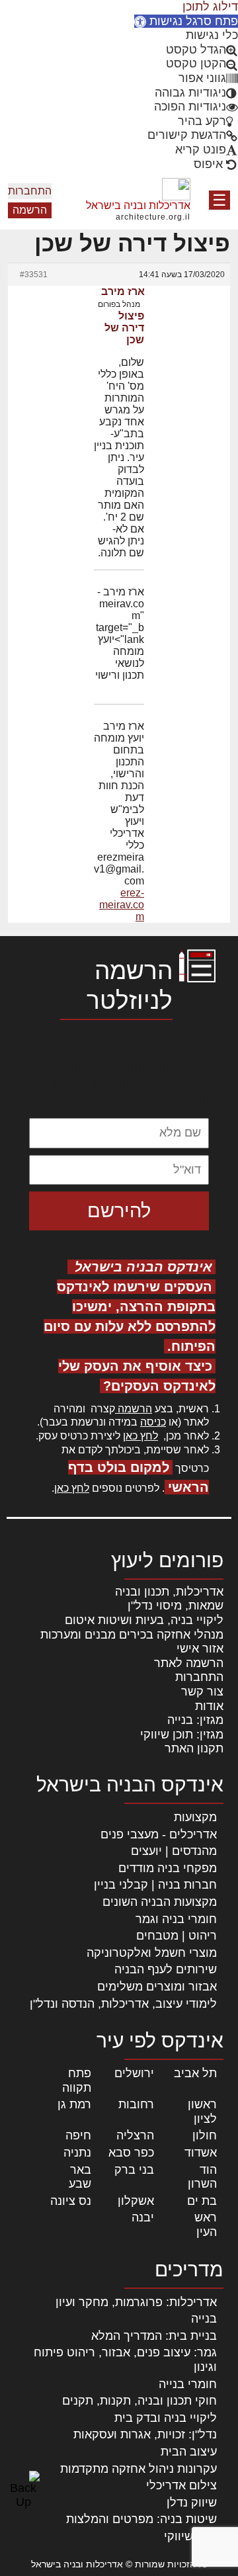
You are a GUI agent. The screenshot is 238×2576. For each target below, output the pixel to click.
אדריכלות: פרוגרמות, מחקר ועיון (136, 2302)
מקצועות (195, 1817)
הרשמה (30, 210)
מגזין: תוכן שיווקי (182, 1735)
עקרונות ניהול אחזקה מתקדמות (139, 2469)
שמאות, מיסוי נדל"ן (176, 1606)
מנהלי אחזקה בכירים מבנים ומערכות (132, 1635)
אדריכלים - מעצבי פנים (159, 1834)
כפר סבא (131, 2153)
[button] (186, 21)
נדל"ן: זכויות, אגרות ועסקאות (145, 2434)
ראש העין (206, 2225)
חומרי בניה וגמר (176, 1919)
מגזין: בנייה (195, 1720)
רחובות (136, 2104)
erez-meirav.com (122, 905)
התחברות (30, 191)
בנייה (204, 2319)
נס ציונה (71, 2201)
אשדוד (201, 2153)
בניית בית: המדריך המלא (154, 2336)
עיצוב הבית (189, 2452)
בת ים (202, 2201)
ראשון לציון (202, 2112)
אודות (209, 1706)
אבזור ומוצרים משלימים (157, 1987)
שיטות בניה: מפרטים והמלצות (141, 2519)
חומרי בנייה (188, 2384)
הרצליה (135, 2135)
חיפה (78, 2135)
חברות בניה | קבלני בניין (155, 1885)
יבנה (143, 2217)
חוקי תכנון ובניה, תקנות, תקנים (139, 2401)
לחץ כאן (140, 1436)
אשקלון (136, 2201)
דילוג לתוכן (210, 7)
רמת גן (74, 2104)
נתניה (77, 2153)
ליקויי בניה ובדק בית (166, 2418)
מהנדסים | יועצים (174, 1851)
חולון (205, 2135)
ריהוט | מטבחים (177, 1936)
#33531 (34, 275)
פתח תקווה (77, 2081)
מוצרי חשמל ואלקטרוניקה (152, 1953)
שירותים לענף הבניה (166, 1969)
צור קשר (202, 1692)
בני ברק (134, 2170)
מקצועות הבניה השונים (160, 1902)
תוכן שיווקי (190, 2536)
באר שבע (80, 2177)
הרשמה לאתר (189, 1663)
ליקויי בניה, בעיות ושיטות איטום (144, 1620)
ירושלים (134, 2073)
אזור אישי (200, 1649)
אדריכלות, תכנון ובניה (169, 1592)
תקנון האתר (194, 1748)
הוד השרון (202, 2177)
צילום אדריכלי (181, 2485)
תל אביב (195, 2073)
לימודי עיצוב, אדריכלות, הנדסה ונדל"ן (123, 2004)
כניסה (153, 1422)
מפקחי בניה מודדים (168, 1868)
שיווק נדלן (192, 2503)
